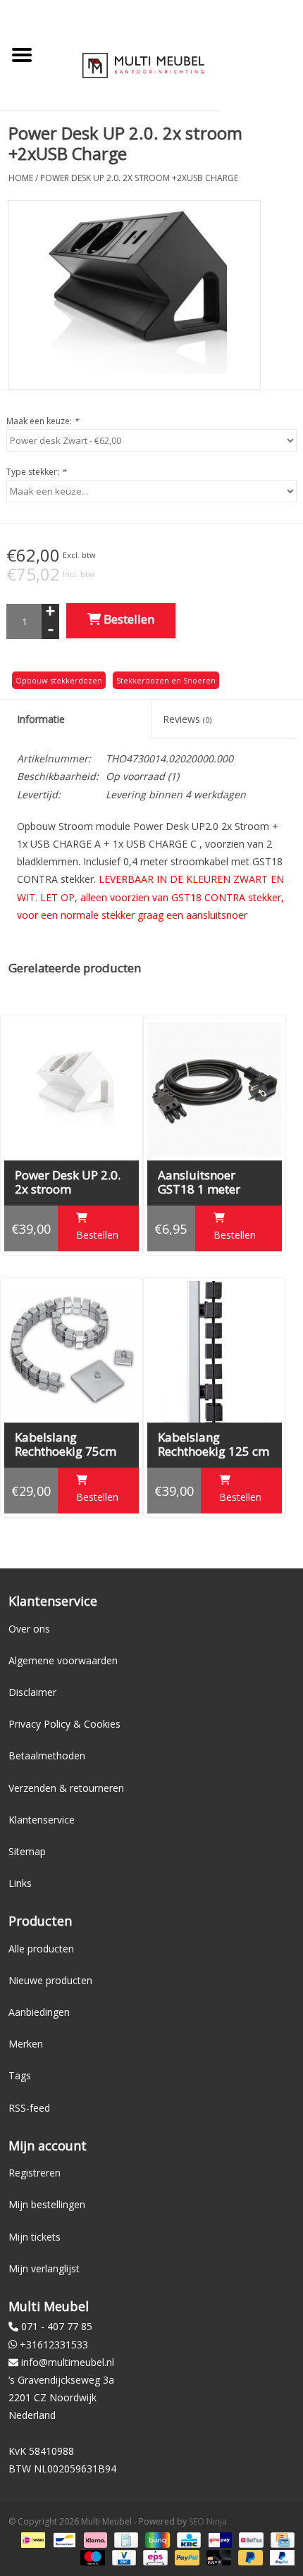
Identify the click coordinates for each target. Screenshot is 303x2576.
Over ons (29, 1629)
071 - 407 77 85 (57, 2326)
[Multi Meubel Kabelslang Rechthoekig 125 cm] (215, 1352)
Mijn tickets (35, 2237)
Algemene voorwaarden (63, 1660)
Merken (26, 2044)
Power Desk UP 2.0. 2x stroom (68, 1182)
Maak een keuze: (43, 421)
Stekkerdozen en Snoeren (166, 680)
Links (20, 1883)
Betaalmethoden (47, 1755)
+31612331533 (54, 2345)
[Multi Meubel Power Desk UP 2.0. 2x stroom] (72, 1090)
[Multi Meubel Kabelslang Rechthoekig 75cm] (72, 1352)
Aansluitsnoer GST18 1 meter (199, 1182)
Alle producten (41, 1949)
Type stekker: (36, 472)
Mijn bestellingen (47, 2204)
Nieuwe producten (50, 1980)
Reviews (187, 719)
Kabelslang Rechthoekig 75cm (66, 1444)
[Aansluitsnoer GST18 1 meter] (215, 1090)
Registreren (35, 2173)
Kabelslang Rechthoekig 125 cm (214, 1444)
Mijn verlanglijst (44, 2268)
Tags (20, 2075)
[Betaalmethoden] (32, 2539)
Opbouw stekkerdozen (59, 680)
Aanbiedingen (39, 2012)
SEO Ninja (208, 2521)
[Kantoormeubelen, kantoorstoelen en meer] (143, 64)
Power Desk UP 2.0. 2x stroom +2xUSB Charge (139, 178)
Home (21, 178)
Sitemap (27, 1851)
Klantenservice (42, 1820)
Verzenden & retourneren (66, 1788)
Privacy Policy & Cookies (64, 1724)
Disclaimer (32, 1692)
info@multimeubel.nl (68, 2362)
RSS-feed (29, 2108)
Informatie (41, 719)
